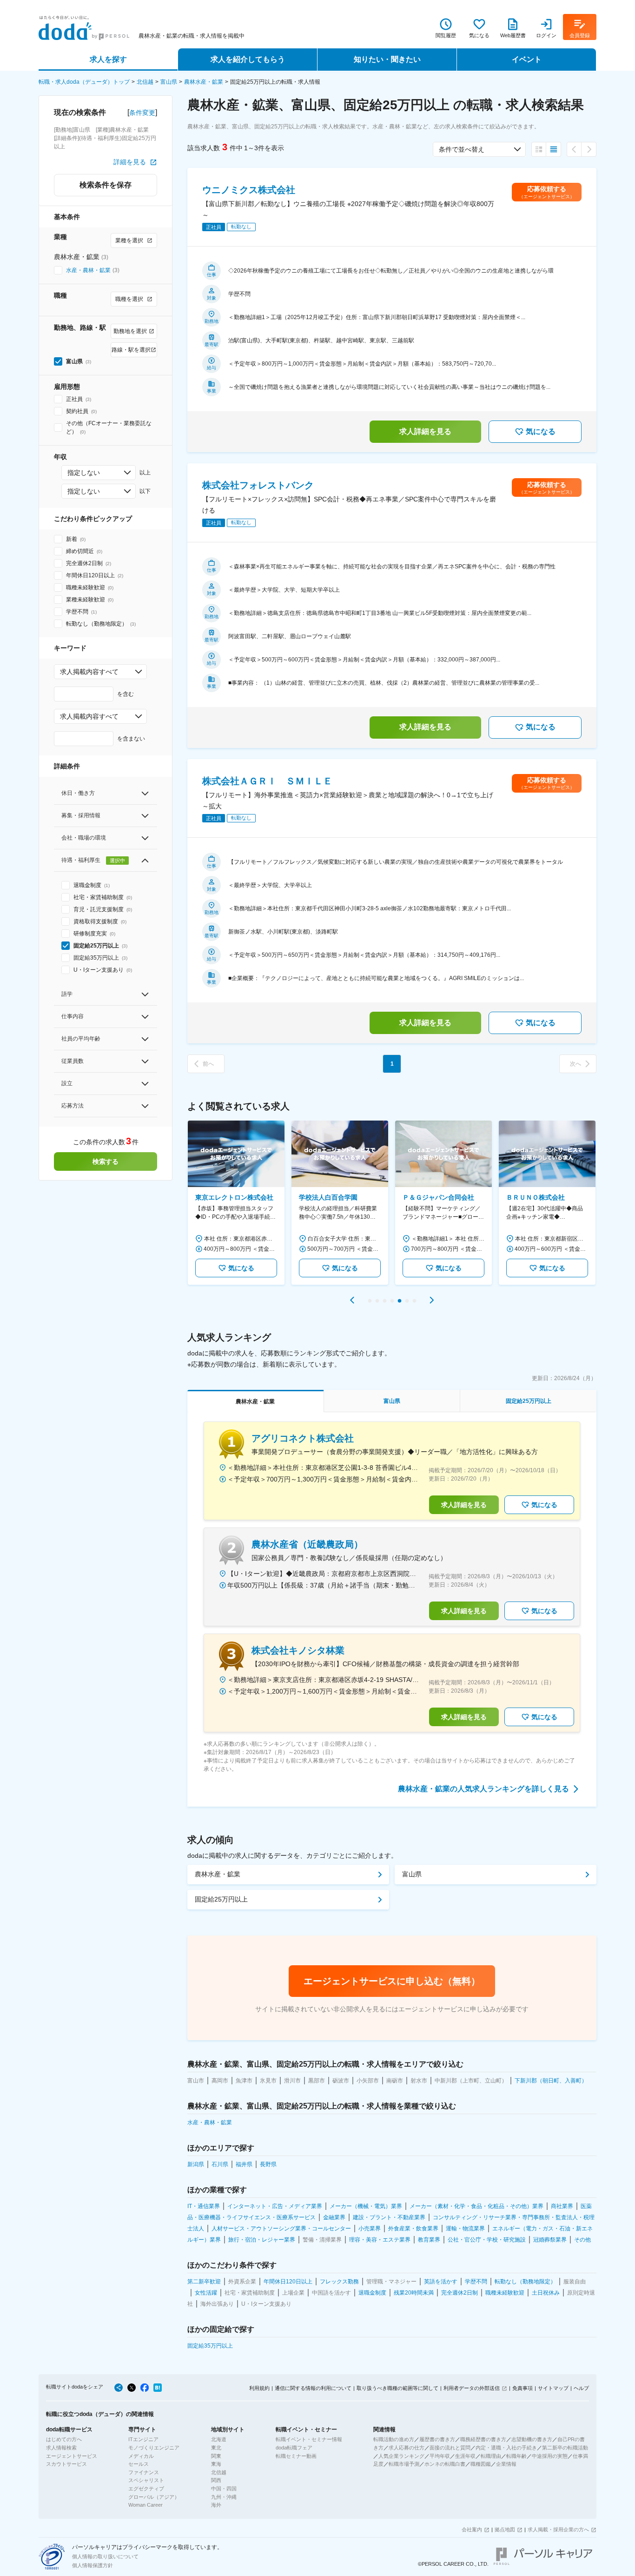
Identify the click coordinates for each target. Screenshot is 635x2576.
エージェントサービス (72, 2456)
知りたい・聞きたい (387, 59)
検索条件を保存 (106, 185)
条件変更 (142, 113)
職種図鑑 (481, 2464)
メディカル (141, 2456)
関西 (216, 2480)
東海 (216, 2464)
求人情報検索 (61, 2448)
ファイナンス (144, 2472)
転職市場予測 (404, 2464)
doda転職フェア (294, 2448)
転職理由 (491, 2456)
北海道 (219, 2439)
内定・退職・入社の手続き (506, 2448)
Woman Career (146, 2505)
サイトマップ (553, 2388)
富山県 (169, 82)
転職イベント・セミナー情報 (309, 2439)
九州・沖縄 (224, 2497)
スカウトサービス (66, 2464)
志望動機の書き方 (532, 2439)
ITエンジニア (143, 2439)
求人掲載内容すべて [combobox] (89, 672)
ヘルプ (581, 2388)
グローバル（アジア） (154, 2497)
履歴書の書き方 (437, 2439)
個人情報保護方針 (93, 2565)
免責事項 (523, 2388)
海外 (216, 2505)
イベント (527, 59)
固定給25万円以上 (221, 1899)
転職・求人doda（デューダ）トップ (84, 82)
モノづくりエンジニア (154, 2448)
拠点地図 (505, 2529)
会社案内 (472, 2529)
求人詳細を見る (425, 431)
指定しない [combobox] (84, 473)
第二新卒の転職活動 (565, 2448)
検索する (106, 1161)
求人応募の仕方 (407, 2448)
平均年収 (440, 2456)
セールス (139, 2464)
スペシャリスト (146, 2480)
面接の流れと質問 (450, 2448)
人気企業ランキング (401, 2456)
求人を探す (108, 59)
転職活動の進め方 (394, 2439)
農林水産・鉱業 (204, 82)
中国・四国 (224, 2489)
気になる (541, 431)
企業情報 (506, 2464)
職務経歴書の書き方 (483, 2439)
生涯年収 (465, 2456)
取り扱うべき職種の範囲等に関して (397, 2388)
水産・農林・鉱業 (88, 270)
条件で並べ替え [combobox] (462, 149)
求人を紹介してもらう (248, 59)
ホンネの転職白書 (445, 2464)
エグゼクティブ (146, 2489)
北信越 (145, 82)
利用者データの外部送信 (472, 2388)
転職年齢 (516, 2456)
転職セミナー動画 (296, 2456)
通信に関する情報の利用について (313, 2388)
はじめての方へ (64, 2439)
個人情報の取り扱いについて (105, 2556)
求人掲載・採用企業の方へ (558, 2529)
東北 (216, 2448)
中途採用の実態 (550, 2456)
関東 (216, 2456)
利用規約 (259, 2388)
